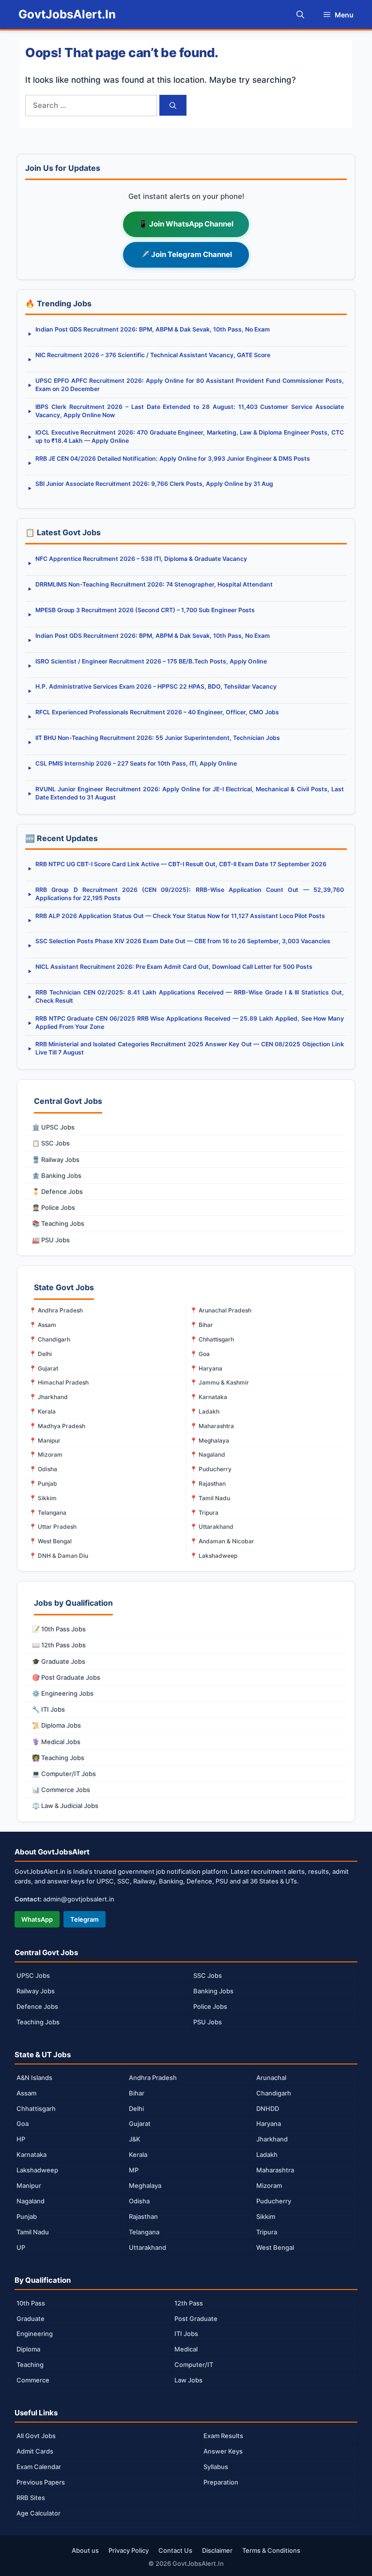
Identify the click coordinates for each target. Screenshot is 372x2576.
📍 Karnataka (209, 1397)
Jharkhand (272, 2139)
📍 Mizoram (46, 1454)
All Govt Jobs (36, 2436)
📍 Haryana (206, 1368)
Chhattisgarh (36, 2109)
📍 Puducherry (211, 1469)
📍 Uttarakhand (212, 1527)
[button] (300, 15)
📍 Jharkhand (48, 1397)
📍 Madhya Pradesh (57, 1426)
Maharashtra (275, 2170)
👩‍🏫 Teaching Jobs (58, 1758)
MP (134, 2170)
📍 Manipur (45, 1440)
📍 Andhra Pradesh (56, 1310)
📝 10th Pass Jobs (59, 1629)
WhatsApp (37, 1919)
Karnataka (31, 2154)
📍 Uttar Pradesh (53, 1527)
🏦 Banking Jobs (57, 1175)
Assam (26, 2093)
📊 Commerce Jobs (61, 1790)
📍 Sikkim (43, 1498)
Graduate (31, 2319)
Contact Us (175, 2550)
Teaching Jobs (38, 2022)
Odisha (139, 2201)
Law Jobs (188, 2380)
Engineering (35, 2334)
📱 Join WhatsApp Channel (186, 224)
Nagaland (31, 2201)
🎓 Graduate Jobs (59, 1661)
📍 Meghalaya (209, 1440)
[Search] (173, 105)
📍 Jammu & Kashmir (219, 1382)
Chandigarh (274, 2093)
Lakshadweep (37, 2170)
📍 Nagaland (208, 1454)
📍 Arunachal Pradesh (221, 1310)
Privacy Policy (129, 2550)
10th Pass (31, 2303)
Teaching (30, 2365)
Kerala (138, 2154)
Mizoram (269, 2185)
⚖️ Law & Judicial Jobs (65, 1806)
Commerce (33, 2380)
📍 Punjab (43, 1484)
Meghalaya (145, 2185)
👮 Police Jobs (54, 1207)
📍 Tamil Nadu (210, 1498)
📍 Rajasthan (208, 1484)
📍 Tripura (204, 1513)
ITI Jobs (186, 2334)
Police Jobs (210, 2006)
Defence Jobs (37, 2006)
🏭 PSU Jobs (51, 1240)
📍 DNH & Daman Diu (59, 1556)
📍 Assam (43, 1325)
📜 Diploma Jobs (56, 1725)
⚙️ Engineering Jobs (63, 1693)
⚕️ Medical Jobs (56, 1742)
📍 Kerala (42, 1411)
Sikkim (266, 2216)
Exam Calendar (39, 2467)
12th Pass (189, 2303)
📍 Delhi (40, 1354)
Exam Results (223, 2436)
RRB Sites (31, 2498)
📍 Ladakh (205, 1411)
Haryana (269, 2124)
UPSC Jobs (33, 1975)
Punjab (27, 2216)
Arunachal (271, 2078)
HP (21, 2139)
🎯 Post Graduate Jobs (66, 1677)
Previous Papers (41, 2482)
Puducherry (274, 2201)
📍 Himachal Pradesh (59, 1382)
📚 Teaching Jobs (58, 1223)
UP (21, 2247)
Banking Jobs (213, 1991)
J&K (135, 2139)
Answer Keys (223, 2451)
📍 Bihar (201, 1325)
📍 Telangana (48, 1513)
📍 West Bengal (50, 1541)
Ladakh (267, 2154)
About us (85, 2550)
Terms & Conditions (271, 2550)
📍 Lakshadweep (214, 1556)
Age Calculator (39, 2513)
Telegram (85, 1919)
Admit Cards (35, 2451)
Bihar (137, 2093)
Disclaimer (217, 2550)
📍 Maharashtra (212, 1426)
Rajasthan (143, 2216)
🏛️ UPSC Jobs (53, 1127)
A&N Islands (34, 2078)
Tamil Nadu (33, 2232)
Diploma (28, 2349)
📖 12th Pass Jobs (59, 1645)
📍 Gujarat (44, 1368)
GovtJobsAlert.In (67, 14)
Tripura (267, 2232)
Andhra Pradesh (153, 2078)
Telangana (144, 2232)
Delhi (136, 2109)
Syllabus (216, 2467)
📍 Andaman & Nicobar (222, 1541)
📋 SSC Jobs (51, 1143)
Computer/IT (194, 2365)
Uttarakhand (147, 2247)
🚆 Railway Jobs (56, 1160)
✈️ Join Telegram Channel (186, 254)
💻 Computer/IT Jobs (64, 1774)
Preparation (221, 2482)
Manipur (29, 2185)
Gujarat (140, 2124)
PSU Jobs (208, 2022)
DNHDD (268, 2109)
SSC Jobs (208, 1975)
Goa (23, 2124)
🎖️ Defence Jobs (57, 1191)
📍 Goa (200, 1354)
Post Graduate (196, 2319)
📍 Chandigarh (50, 1339)
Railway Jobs (36, 1991)
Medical (186, 2349)
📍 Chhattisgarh (212, 1339)
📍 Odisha (43, 1469)
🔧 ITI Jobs (48, 1709)
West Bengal (275, 2247)
